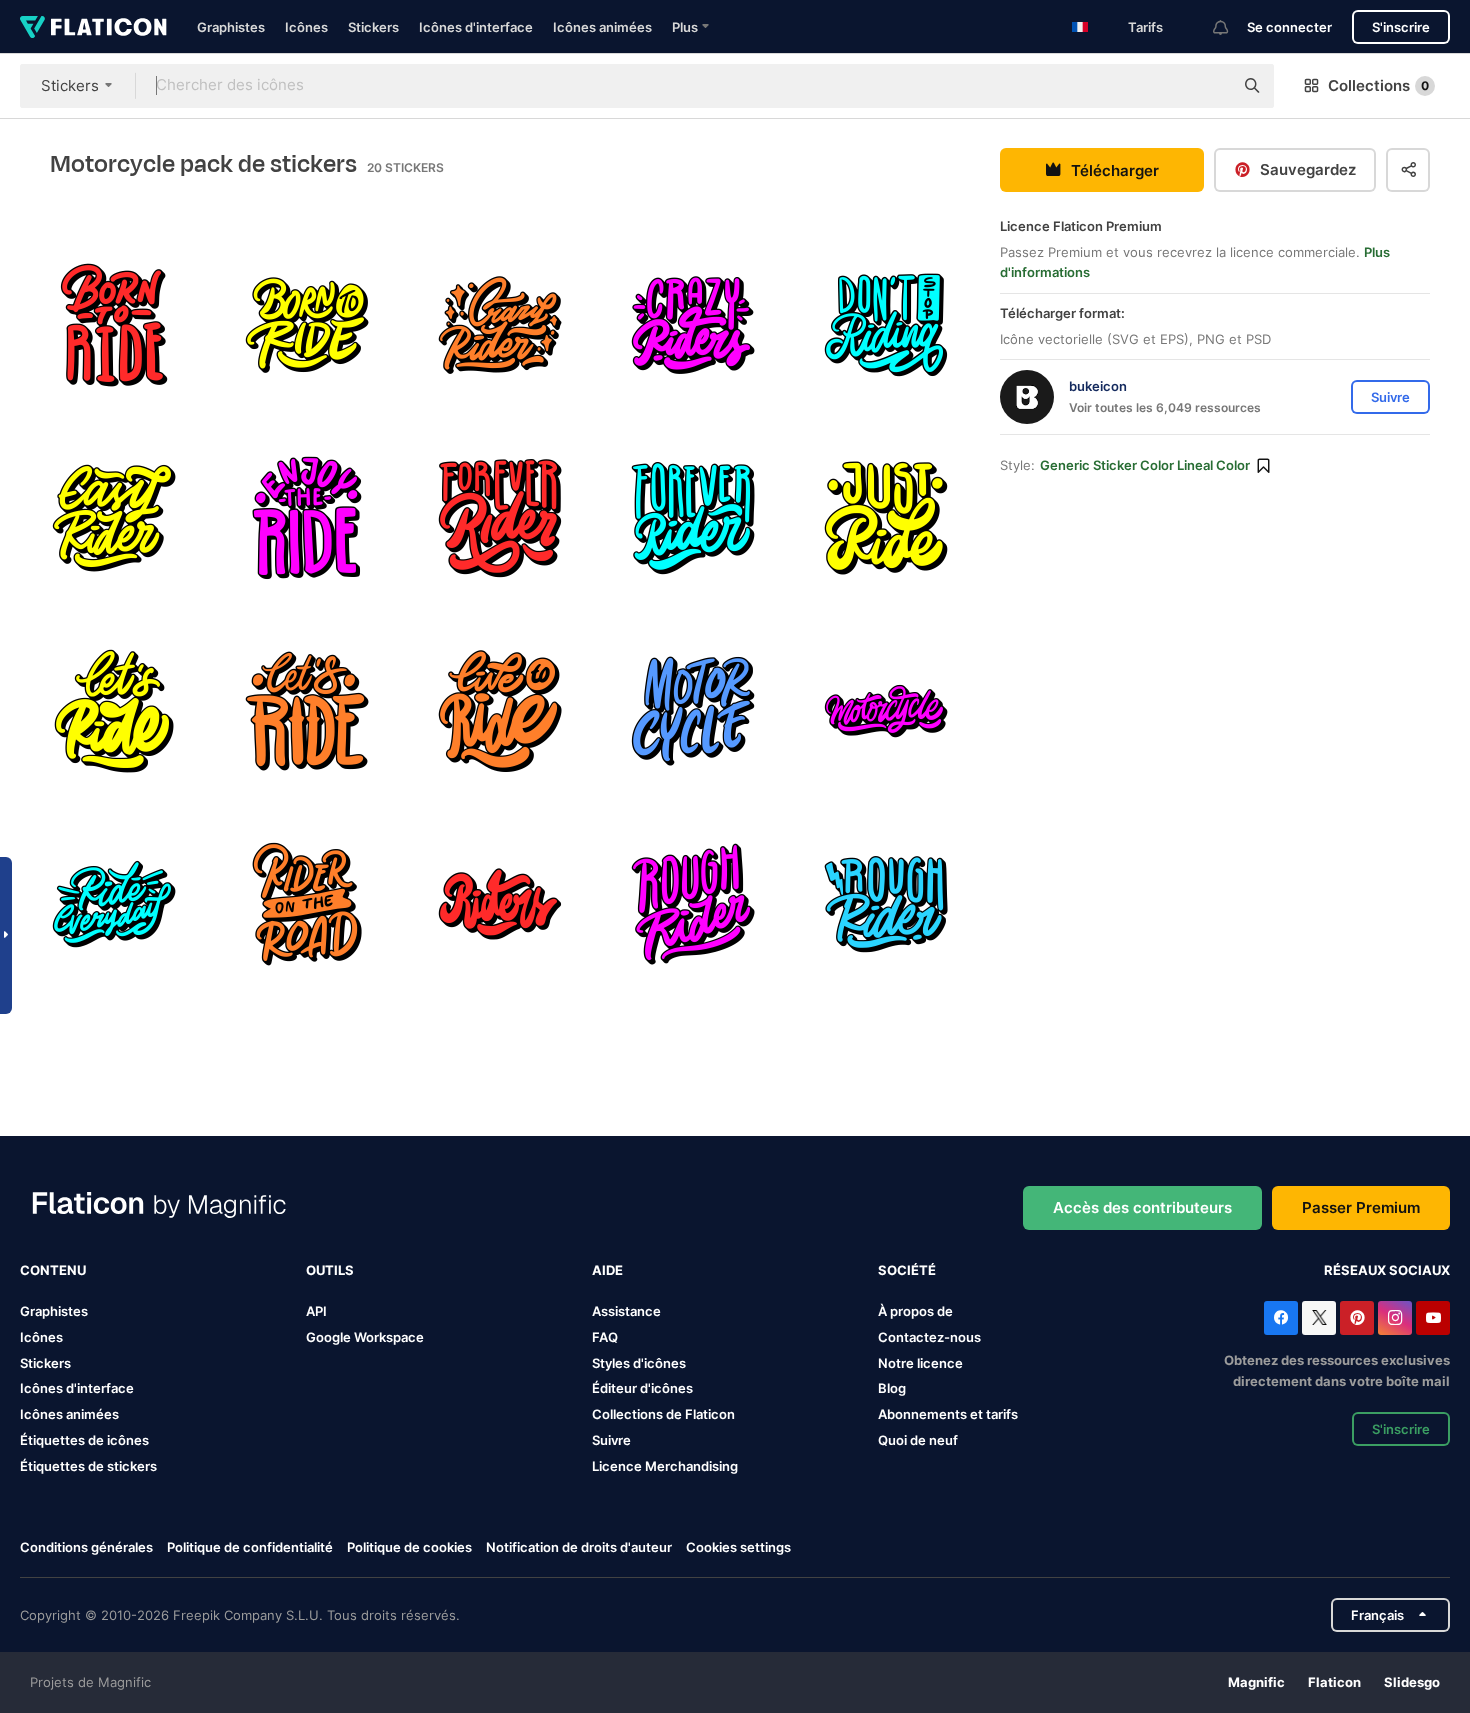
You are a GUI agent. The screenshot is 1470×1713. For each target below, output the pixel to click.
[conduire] (114, 325)
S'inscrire (1401, 27)
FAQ (605, 1337)
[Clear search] (1208, 86)
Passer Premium (1361, 1207)
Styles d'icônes (639, 1363)
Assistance (626, 1311)
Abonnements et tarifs (948, 1414)
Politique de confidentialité (250, 1547)
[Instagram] (1395, 1318)
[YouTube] (1433, 1318)
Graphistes (231, 27)
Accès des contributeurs (1142, 1207)
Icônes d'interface (476, 27)
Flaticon (1334, 1682)
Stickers (373, 27)
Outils (330, 1270)
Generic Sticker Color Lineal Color (1145, 465)
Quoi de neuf (918, 1440)
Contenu (53, 1270)
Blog (892, 1388)
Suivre (611, 1440)
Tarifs (1145, 27)
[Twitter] (1319, 1318)
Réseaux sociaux (1387, 1270)
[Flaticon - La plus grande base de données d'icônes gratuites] (93, 27)
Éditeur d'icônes (642, 1388)
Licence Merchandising (665, 1466)
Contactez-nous (929, 1337)
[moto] (693, 711)
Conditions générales (86, 1547)
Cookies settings (738, 1547)
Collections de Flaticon (663, 1414)
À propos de (915, 1311)
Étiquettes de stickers (88, 1466)
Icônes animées (602, 27)
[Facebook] (1281, 1318)
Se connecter (1289, 27)
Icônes (306, 27)
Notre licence (920, 1363)
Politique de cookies (409, 1547)
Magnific (1256, 1682)
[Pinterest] (1357, 1318)
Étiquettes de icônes (84, 1440)
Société (907, 1270)
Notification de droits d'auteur (579, 1547)
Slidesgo (1412, 1682)
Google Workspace (365, 1337)
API (316, 1311)
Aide (607, 1270)
